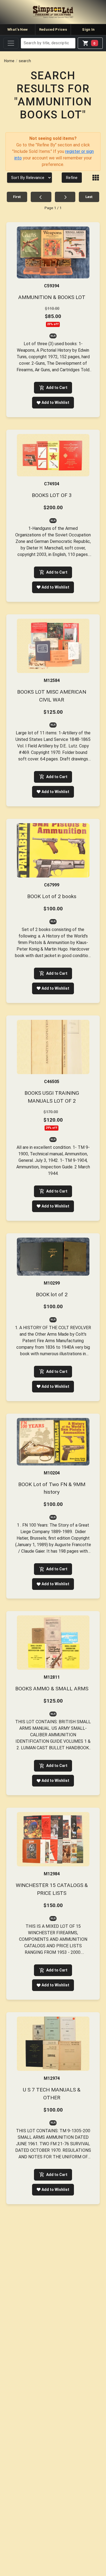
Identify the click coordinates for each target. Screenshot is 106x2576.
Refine (72, 178)
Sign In (88, 29)
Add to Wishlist (55, 402)
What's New (18, 29)
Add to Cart (57, 388)
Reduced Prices (53, 29)
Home (9, 61)
